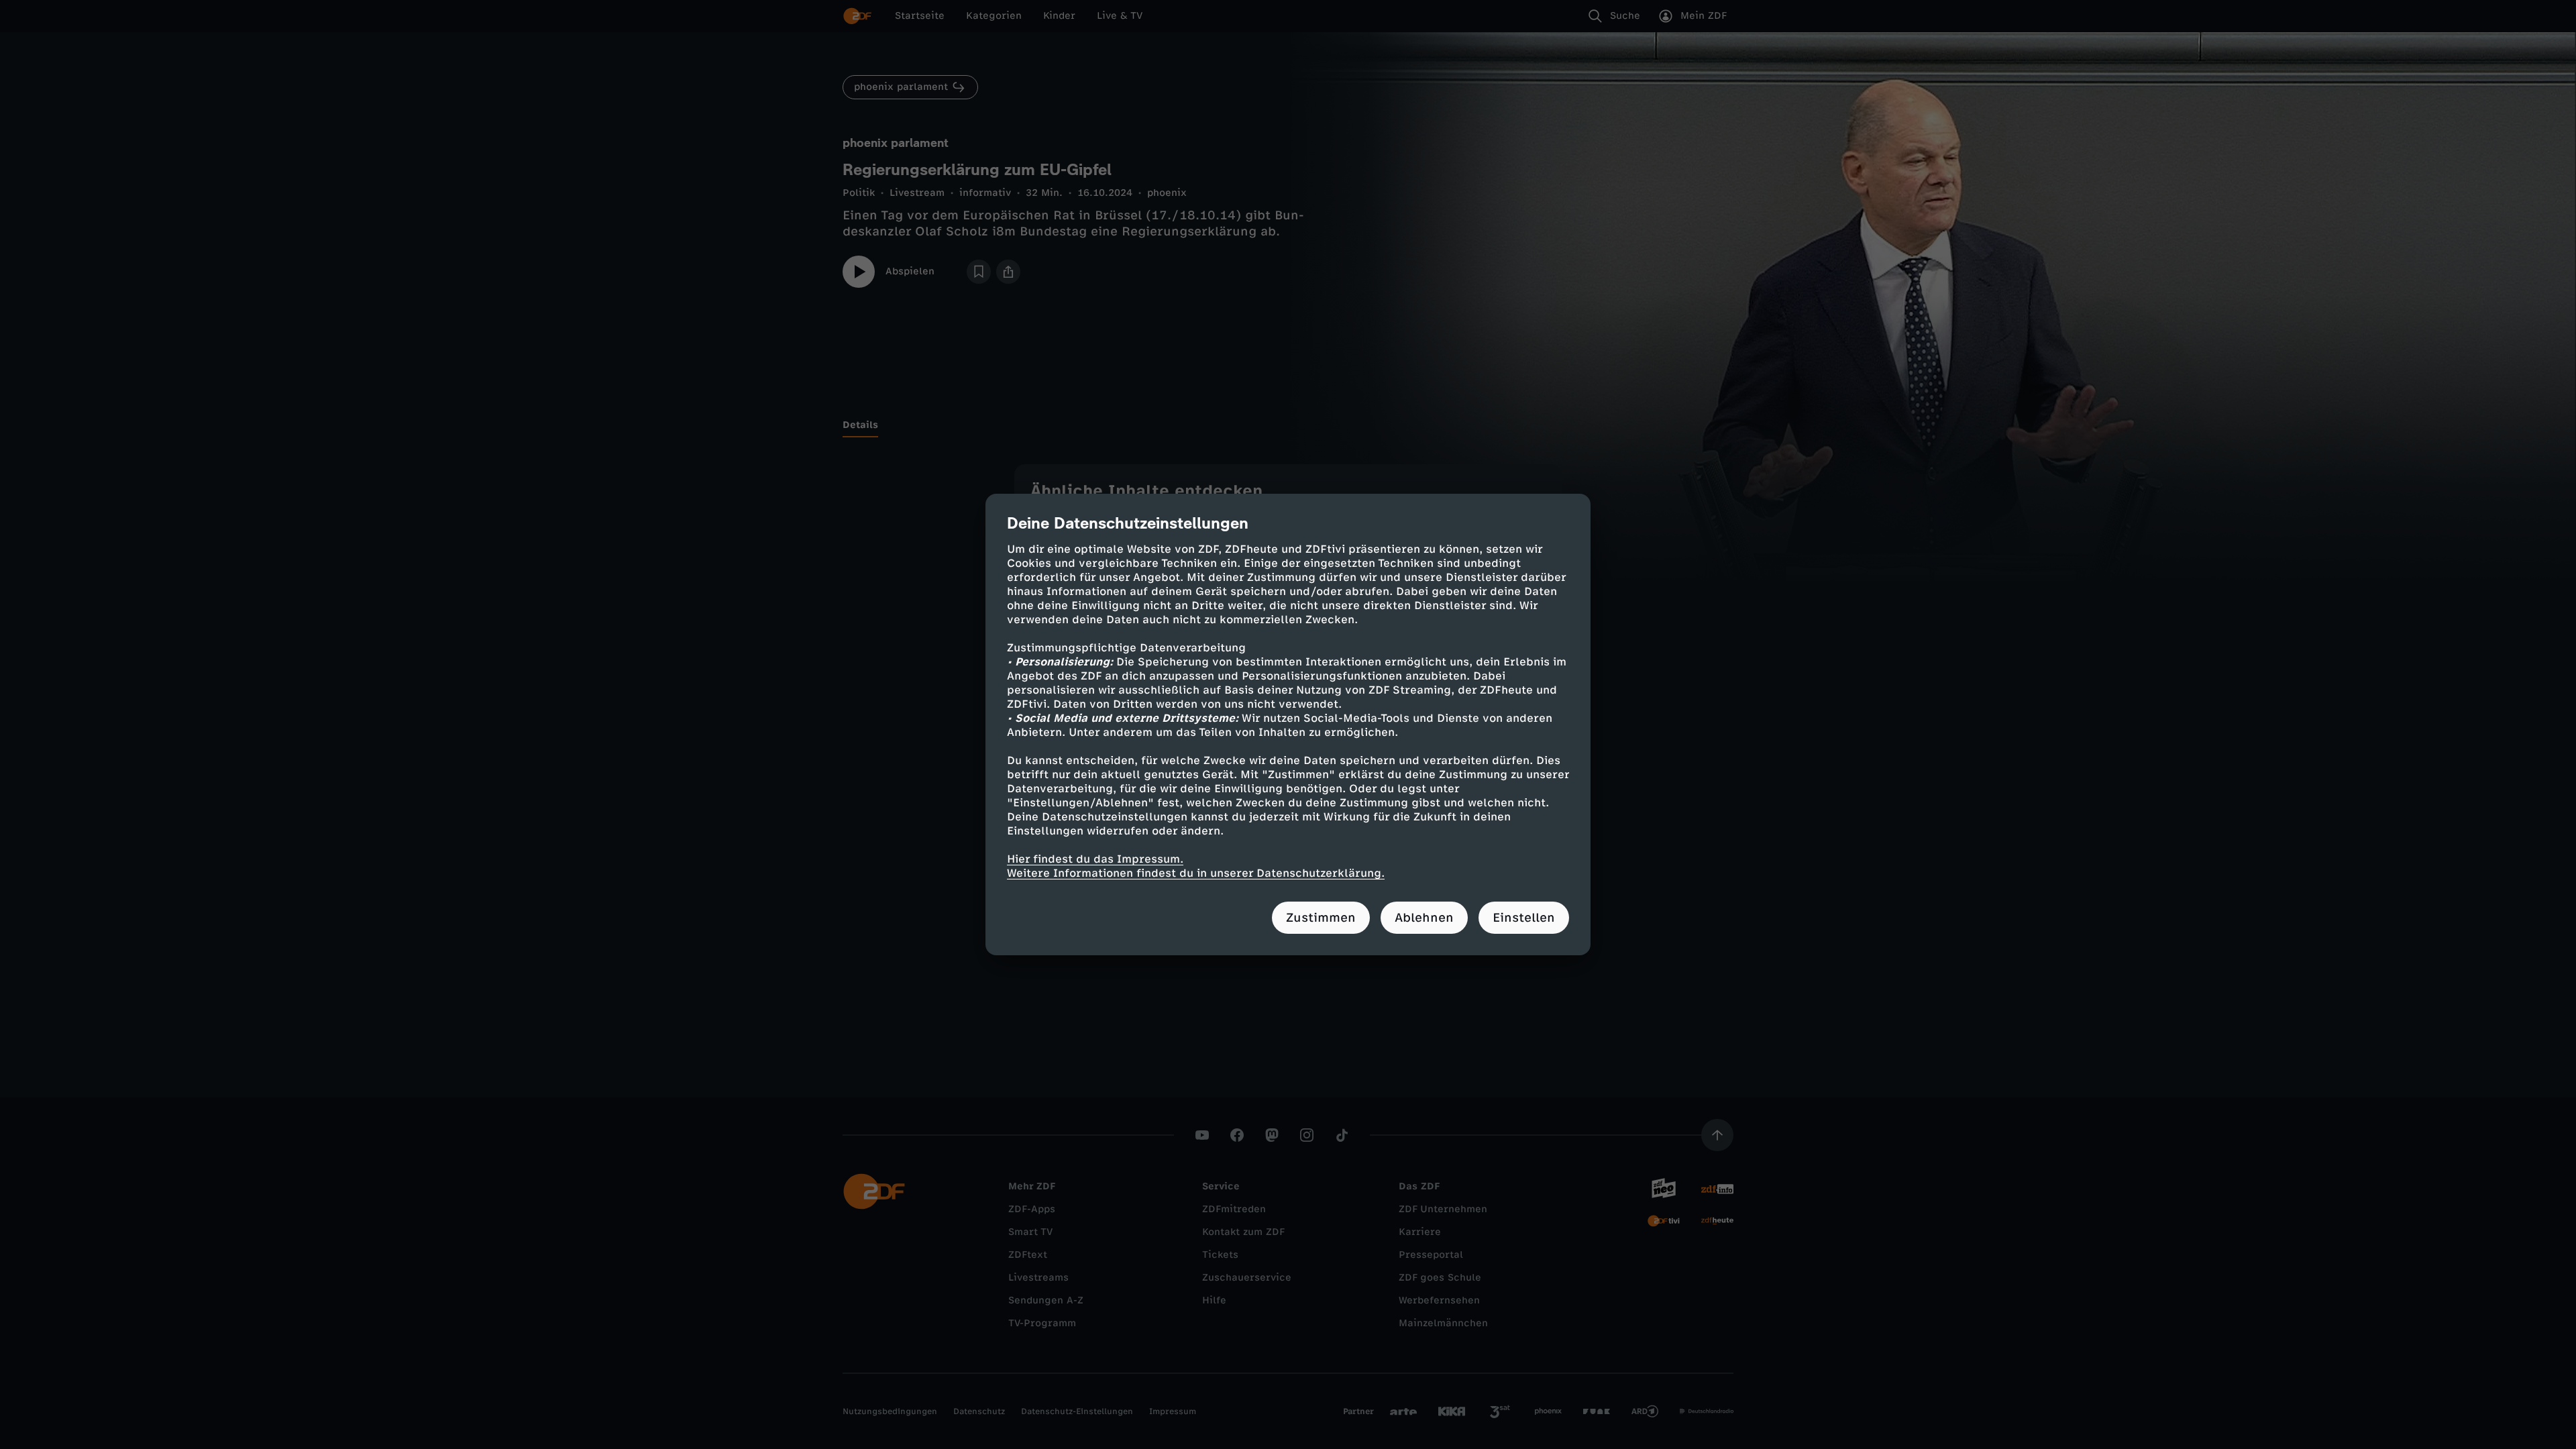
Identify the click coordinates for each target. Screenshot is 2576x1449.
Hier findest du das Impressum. (1095, 859)
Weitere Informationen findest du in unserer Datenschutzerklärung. (1196, 873)
